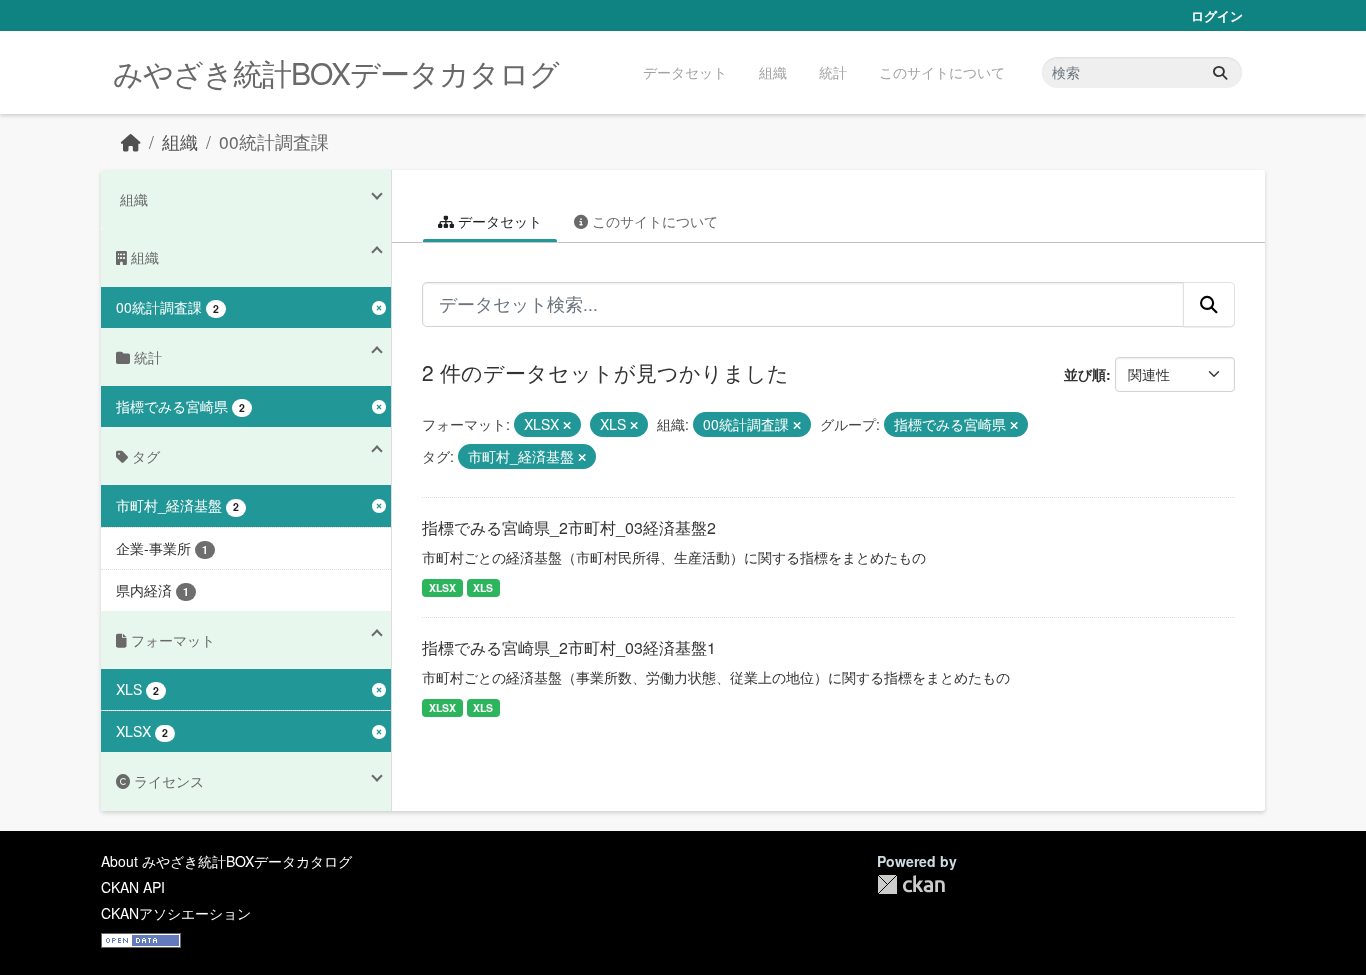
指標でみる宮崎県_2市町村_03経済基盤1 (569, 647)
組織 (773, 72)
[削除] (567, 425)
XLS (483, 587)
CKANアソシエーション (176, 913)
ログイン (1217, 15)
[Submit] (1220, 72)
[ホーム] (131, 141)
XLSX (442, 587)
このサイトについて (942, 72)
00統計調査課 (274, 141)
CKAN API (133, 887)
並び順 (1085, 374)
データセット (685, 72)
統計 (833, 72)
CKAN (911, 884)
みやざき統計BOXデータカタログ (336, 72)
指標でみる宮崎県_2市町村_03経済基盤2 (569, 527)
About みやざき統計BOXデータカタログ (226, 861)
